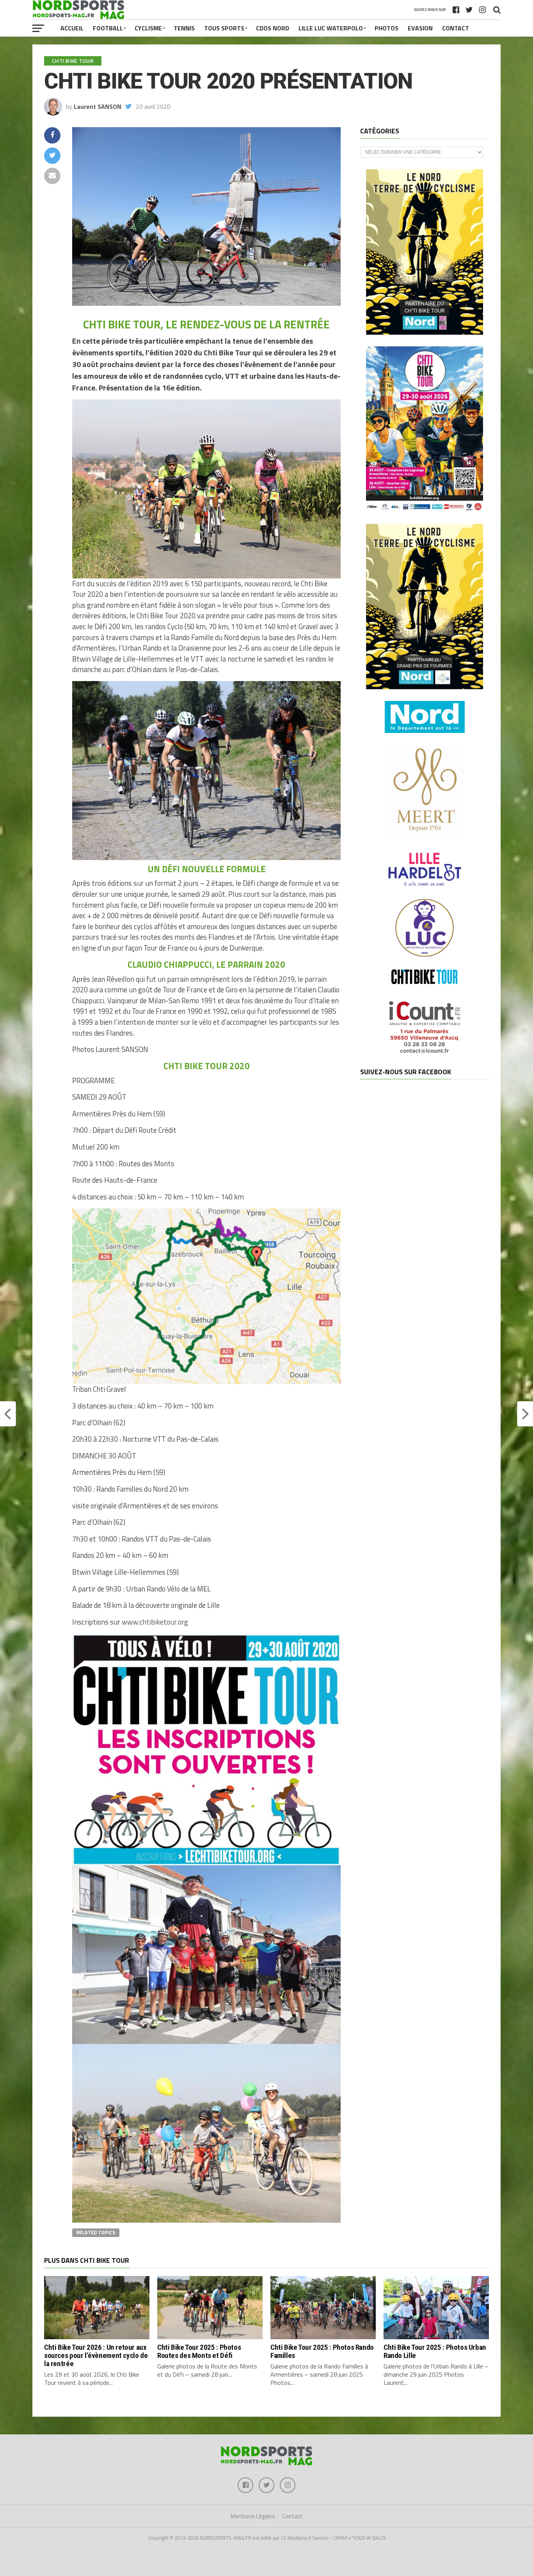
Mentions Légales (253, 2516)
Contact (456, 28)
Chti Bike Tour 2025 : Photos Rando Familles (322, 2351)
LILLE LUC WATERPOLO (331, 28)
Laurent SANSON (98, 106)
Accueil (72, 28)
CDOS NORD (273, 28)
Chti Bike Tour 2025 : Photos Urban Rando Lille (435, 2351)
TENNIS (184, 28)
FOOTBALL (108, 28)
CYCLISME (148, 28)
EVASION (420, 28)
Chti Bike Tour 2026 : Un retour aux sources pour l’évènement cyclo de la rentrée (96, 2355)
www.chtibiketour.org (155, 1622)
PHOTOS (386, 28)
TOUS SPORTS (224, 28)
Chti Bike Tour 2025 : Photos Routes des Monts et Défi (199, 2351)
